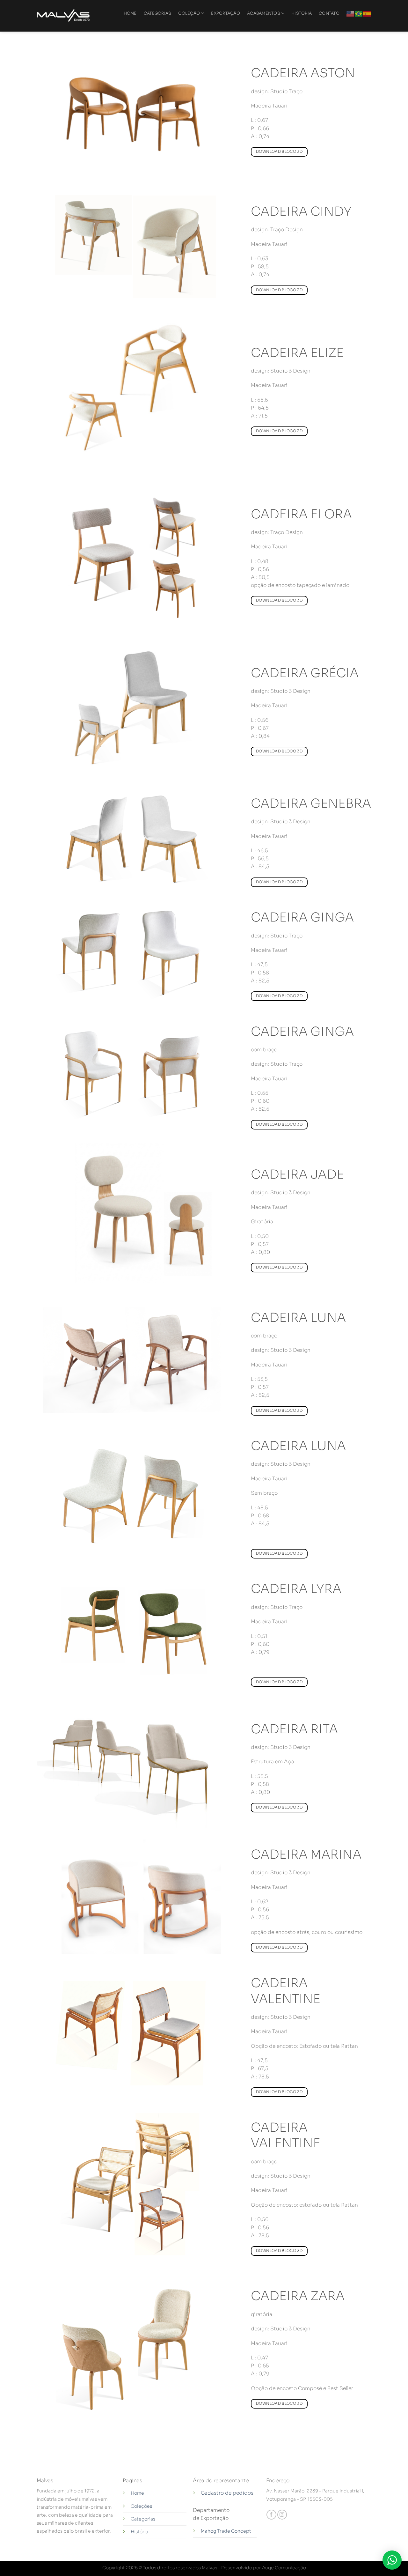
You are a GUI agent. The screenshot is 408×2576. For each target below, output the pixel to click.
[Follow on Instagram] (282, 2515)
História (139, 2532)
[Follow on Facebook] (271, 2515)
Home (137, 2493)
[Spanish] (367, 13)
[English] (351, 13)
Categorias (143, 2519)
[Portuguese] (359, 13)
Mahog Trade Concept (226, 2531)
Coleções (141, 2506)
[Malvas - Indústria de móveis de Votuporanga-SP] (64, 16)
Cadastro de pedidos (227, 2493)
